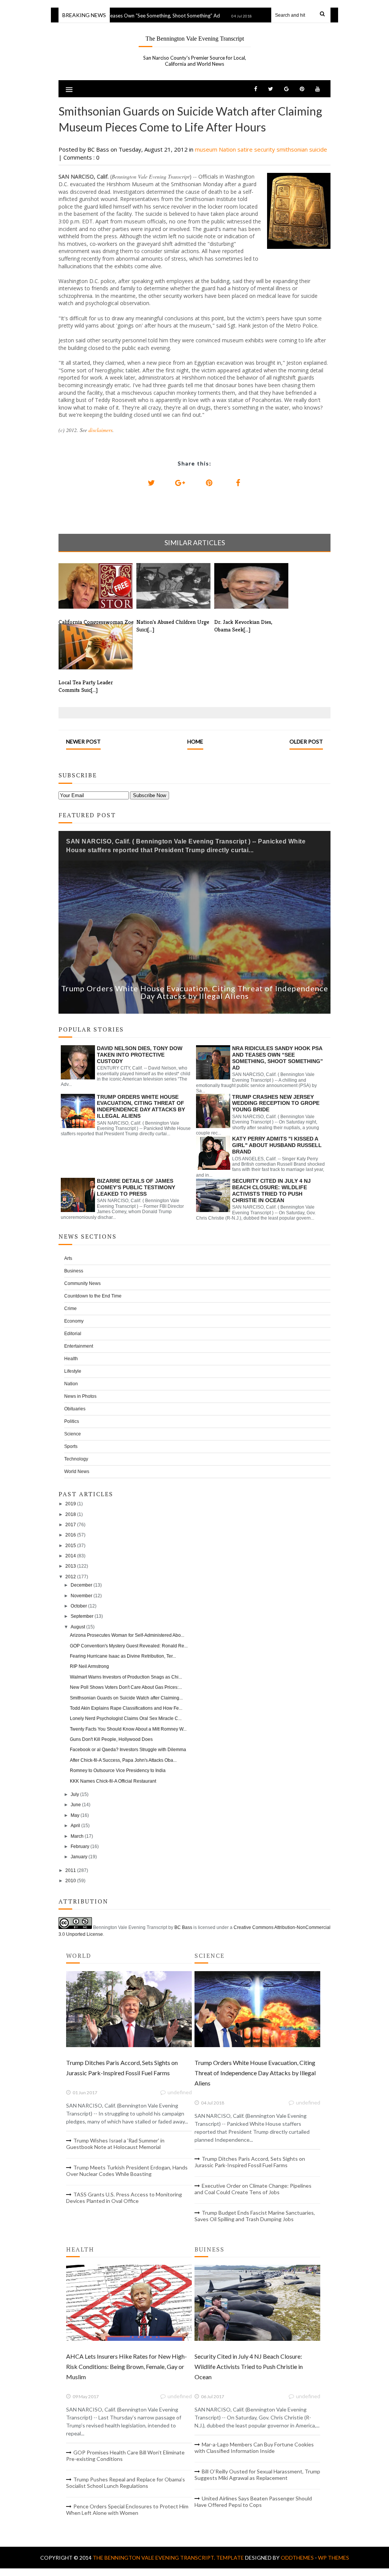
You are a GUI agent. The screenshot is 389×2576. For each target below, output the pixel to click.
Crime (70, 1309)
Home (195, 741)
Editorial (73, 1334)
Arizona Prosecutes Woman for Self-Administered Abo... (127, 1635)
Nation (228, 149)
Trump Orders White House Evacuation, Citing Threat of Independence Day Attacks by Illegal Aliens (195, 992)
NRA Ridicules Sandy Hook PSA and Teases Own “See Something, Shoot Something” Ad (278, 1058)
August (78, 1627)
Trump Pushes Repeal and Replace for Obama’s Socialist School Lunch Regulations (126, 2483)
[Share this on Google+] (180, 483)
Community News (82, 1283)
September (82, 1616)
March (77, 1836)
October (79, 1606)
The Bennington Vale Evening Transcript (195, 39)
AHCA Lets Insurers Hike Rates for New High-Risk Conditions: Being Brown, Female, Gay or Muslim (127, 2366)
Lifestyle (73, 1371)
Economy (74, 1321)
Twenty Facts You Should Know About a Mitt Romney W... (128, 1729)
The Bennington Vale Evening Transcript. (154, 2558)
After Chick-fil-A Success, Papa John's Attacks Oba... (123, 1760)
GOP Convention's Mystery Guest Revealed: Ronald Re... (129, 1646)
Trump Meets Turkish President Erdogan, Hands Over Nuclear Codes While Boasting (127, 2171)
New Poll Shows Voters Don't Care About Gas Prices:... (126, 1687)
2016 (71, 1535)
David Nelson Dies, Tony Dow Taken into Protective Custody (140, 1055)
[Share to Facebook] (238, 483)
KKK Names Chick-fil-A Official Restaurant (113, 1781)
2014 (71, 1556)
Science (73, 1434)
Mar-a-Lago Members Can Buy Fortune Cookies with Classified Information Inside (254, 2448)
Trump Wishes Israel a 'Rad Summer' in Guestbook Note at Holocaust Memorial (115, 2144)
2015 (71, 1546)
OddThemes (297, 2558)
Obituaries (75, 1409)
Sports (71, 1446)
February (80, 1847)
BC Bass (183, 1927)
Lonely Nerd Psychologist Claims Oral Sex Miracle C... (126, 1718)
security (265, 149)
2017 (71, 1525)
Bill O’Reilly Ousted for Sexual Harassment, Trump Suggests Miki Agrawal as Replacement (257, 2475)
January (79, 1857)
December (81, 1585)
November (81, 1596)
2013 (71, 1566)
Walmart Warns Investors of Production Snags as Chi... (126, 1677)
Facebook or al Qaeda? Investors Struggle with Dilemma (128, 1750)
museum (207, 149)
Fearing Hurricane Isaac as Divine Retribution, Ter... (123, 1656)
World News (77, 1472)
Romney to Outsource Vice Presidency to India (118, 1771)
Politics (72, 1421)
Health (71, 1359)
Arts (68, 1258)
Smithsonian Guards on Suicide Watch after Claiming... (126, 1698)
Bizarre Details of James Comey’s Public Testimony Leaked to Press (136, 1187)
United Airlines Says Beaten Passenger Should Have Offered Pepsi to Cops (253, 2502)
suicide (318, 149)
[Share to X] (151, 483)
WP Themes (334, 2558)
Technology (76, 1459)
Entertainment (79, 1346)
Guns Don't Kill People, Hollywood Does (111, 1739)
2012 (71, 1577)
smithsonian (293, 149)
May (75, 1815)
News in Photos (80, 1396)
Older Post (306, 741)
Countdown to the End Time (93, 1296)
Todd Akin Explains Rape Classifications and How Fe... (126, 1708)
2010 (71, 1881)
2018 (71, 1514)
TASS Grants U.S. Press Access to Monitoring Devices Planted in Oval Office (124, 2198)
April (75, 1826)
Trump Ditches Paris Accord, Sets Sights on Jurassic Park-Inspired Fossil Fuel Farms (250, 2162)
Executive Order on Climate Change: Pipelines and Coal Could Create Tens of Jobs (253, 2189)
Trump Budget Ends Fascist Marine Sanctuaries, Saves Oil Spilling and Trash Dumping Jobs (255, 2216)
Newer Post (83, 741)
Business (74, 1271)
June (76, 1805)
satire (246, 149)
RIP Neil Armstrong (89, 1666)
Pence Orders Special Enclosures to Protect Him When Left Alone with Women (127, 2510)
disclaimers (100, 430)
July (75, 1794)
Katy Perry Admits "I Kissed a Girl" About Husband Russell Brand (277, 1145)
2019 (71, 1504)
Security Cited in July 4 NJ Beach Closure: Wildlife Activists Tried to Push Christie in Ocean (271, 1190)
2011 (71, 1870)
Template (230, 2558)
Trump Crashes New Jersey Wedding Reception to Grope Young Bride (276, 1103)
